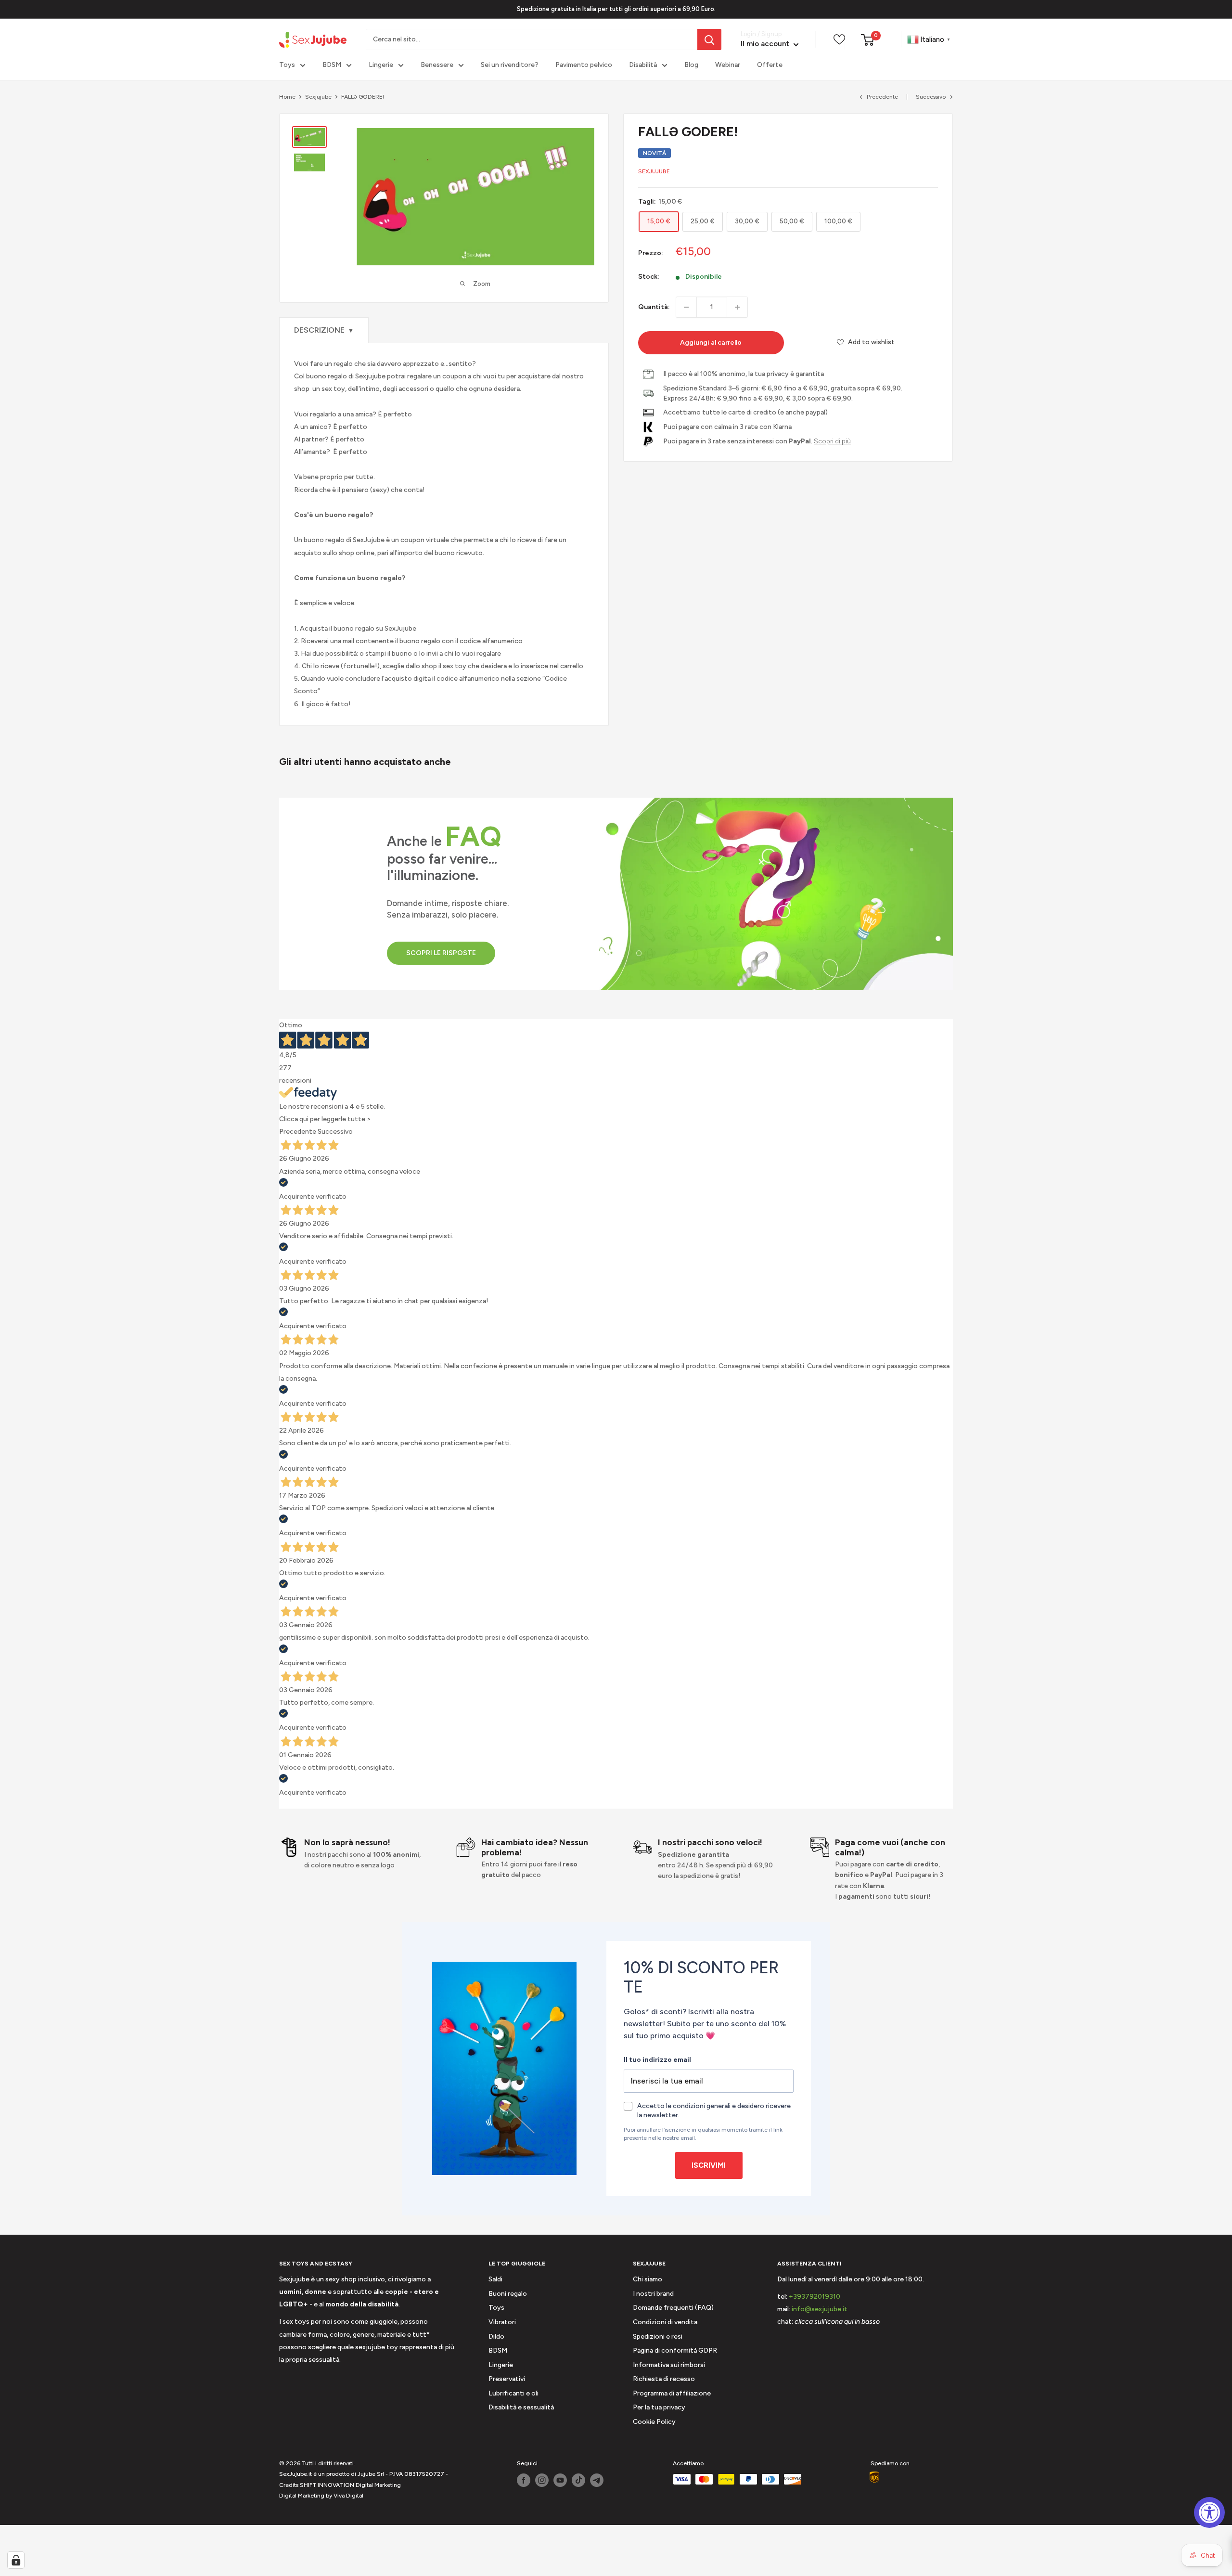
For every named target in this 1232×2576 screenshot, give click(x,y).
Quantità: (654, 307)
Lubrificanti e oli (513, 2393)
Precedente (882, 97)
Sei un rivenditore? (510, 65)
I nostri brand (653, 2294)
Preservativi (507, 2379)
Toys (287, 65)
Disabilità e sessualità (521, 2407)
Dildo (496, 2337)
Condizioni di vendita (665, 2322)
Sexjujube (318, 97)
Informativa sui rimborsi (669, 2365)
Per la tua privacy (659, 2407)
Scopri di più (832, 441)
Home (287, 97)
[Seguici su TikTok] (578, 2480)
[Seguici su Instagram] (542, 2480)
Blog (691, 65)
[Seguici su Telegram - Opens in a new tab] (597, 2480)
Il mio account (766, 44)
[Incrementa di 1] (737, 307)
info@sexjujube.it (820, 2309)
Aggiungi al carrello (711, 343)
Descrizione (324, 330)
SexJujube (654, 171)
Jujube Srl (371, 2474)
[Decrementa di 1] (686, 307)
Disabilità (643, 65)
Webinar (728, 65)
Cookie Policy (654, 2422)
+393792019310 (815, 2297)
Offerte (770, 65)
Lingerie (381, 65)
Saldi (495, 2279)
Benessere (437, 65)
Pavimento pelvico (584, 65)
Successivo (931, 97)
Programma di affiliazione (672, 2393)
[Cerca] (709, 39)
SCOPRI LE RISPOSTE (441, 953)
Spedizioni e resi (658, 2337)
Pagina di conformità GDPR (675, 2350)
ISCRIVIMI (709, 2165)
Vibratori (502, 2322)
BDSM (332, 65)
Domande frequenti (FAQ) (673, 2308)
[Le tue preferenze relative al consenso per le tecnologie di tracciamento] (16, 2560)
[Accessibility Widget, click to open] (1209, 2512)
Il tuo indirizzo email (657, 2060)
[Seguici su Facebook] (524, 2480)
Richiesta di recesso (664, 2379)
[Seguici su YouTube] (560, 2480)
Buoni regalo (508, 2294)
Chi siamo (648, 2279)
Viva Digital (348, 2496)
